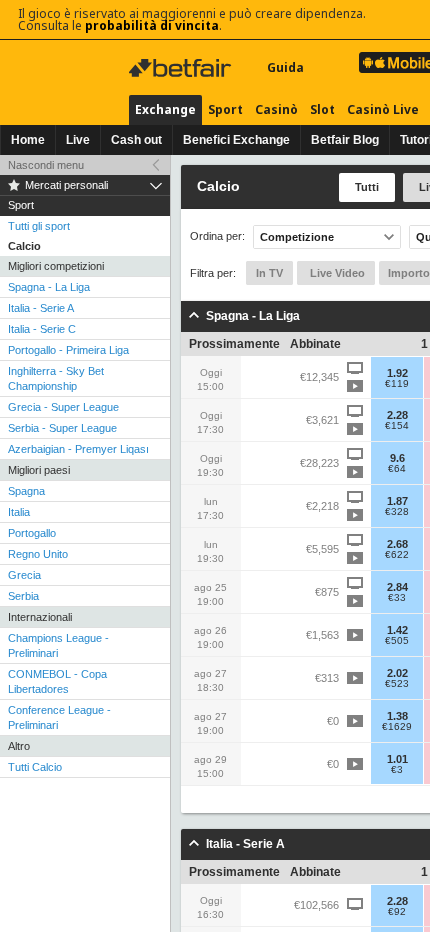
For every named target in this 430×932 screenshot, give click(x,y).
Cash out (136, 140)
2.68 (397, 544)
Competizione (297, 237)
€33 (397, 598)
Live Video (336, 273)
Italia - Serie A (41, 308)
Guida (285, 67)
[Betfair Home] (182, 68)
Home (28, 140)
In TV (269, 273)
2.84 (397, 587)
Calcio (24, 246)
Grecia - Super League (63, 407)
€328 (397, 512)
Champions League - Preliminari (58, 645)
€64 (397, 469)
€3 (397, 770)
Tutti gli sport (39, 226)
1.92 (397, 373)
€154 (397, 426)
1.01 (397, 759)
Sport (225, 109)
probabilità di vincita (152, 25)
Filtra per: (213, 273)
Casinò (276, 109)
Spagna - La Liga (49, 287)
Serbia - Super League (62, 428)
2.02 (397, 673)
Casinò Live (383, 109)
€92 (397, 912)
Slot (322, 109)
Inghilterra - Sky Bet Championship (56, 378)
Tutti (367, 187)
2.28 (397, 415)
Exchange (165, 109)
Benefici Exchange (236, 140)
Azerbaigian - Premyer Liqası (78, 449)
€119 (397, 384)
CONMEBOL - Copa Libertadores (57, 681)
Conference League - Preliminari (59, 717)
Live (78, 140)
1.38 (397, 716)
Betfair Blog (345, 140)
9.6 (397, 458)
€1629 (397, 727)
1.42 (397, 630)
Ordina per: (217, 236)
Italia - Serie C (42, 329)
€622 (397, 555)
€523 (397, 684)
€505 (397, 641)
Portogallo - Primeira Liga (68, 350)
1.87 (397, 501)
